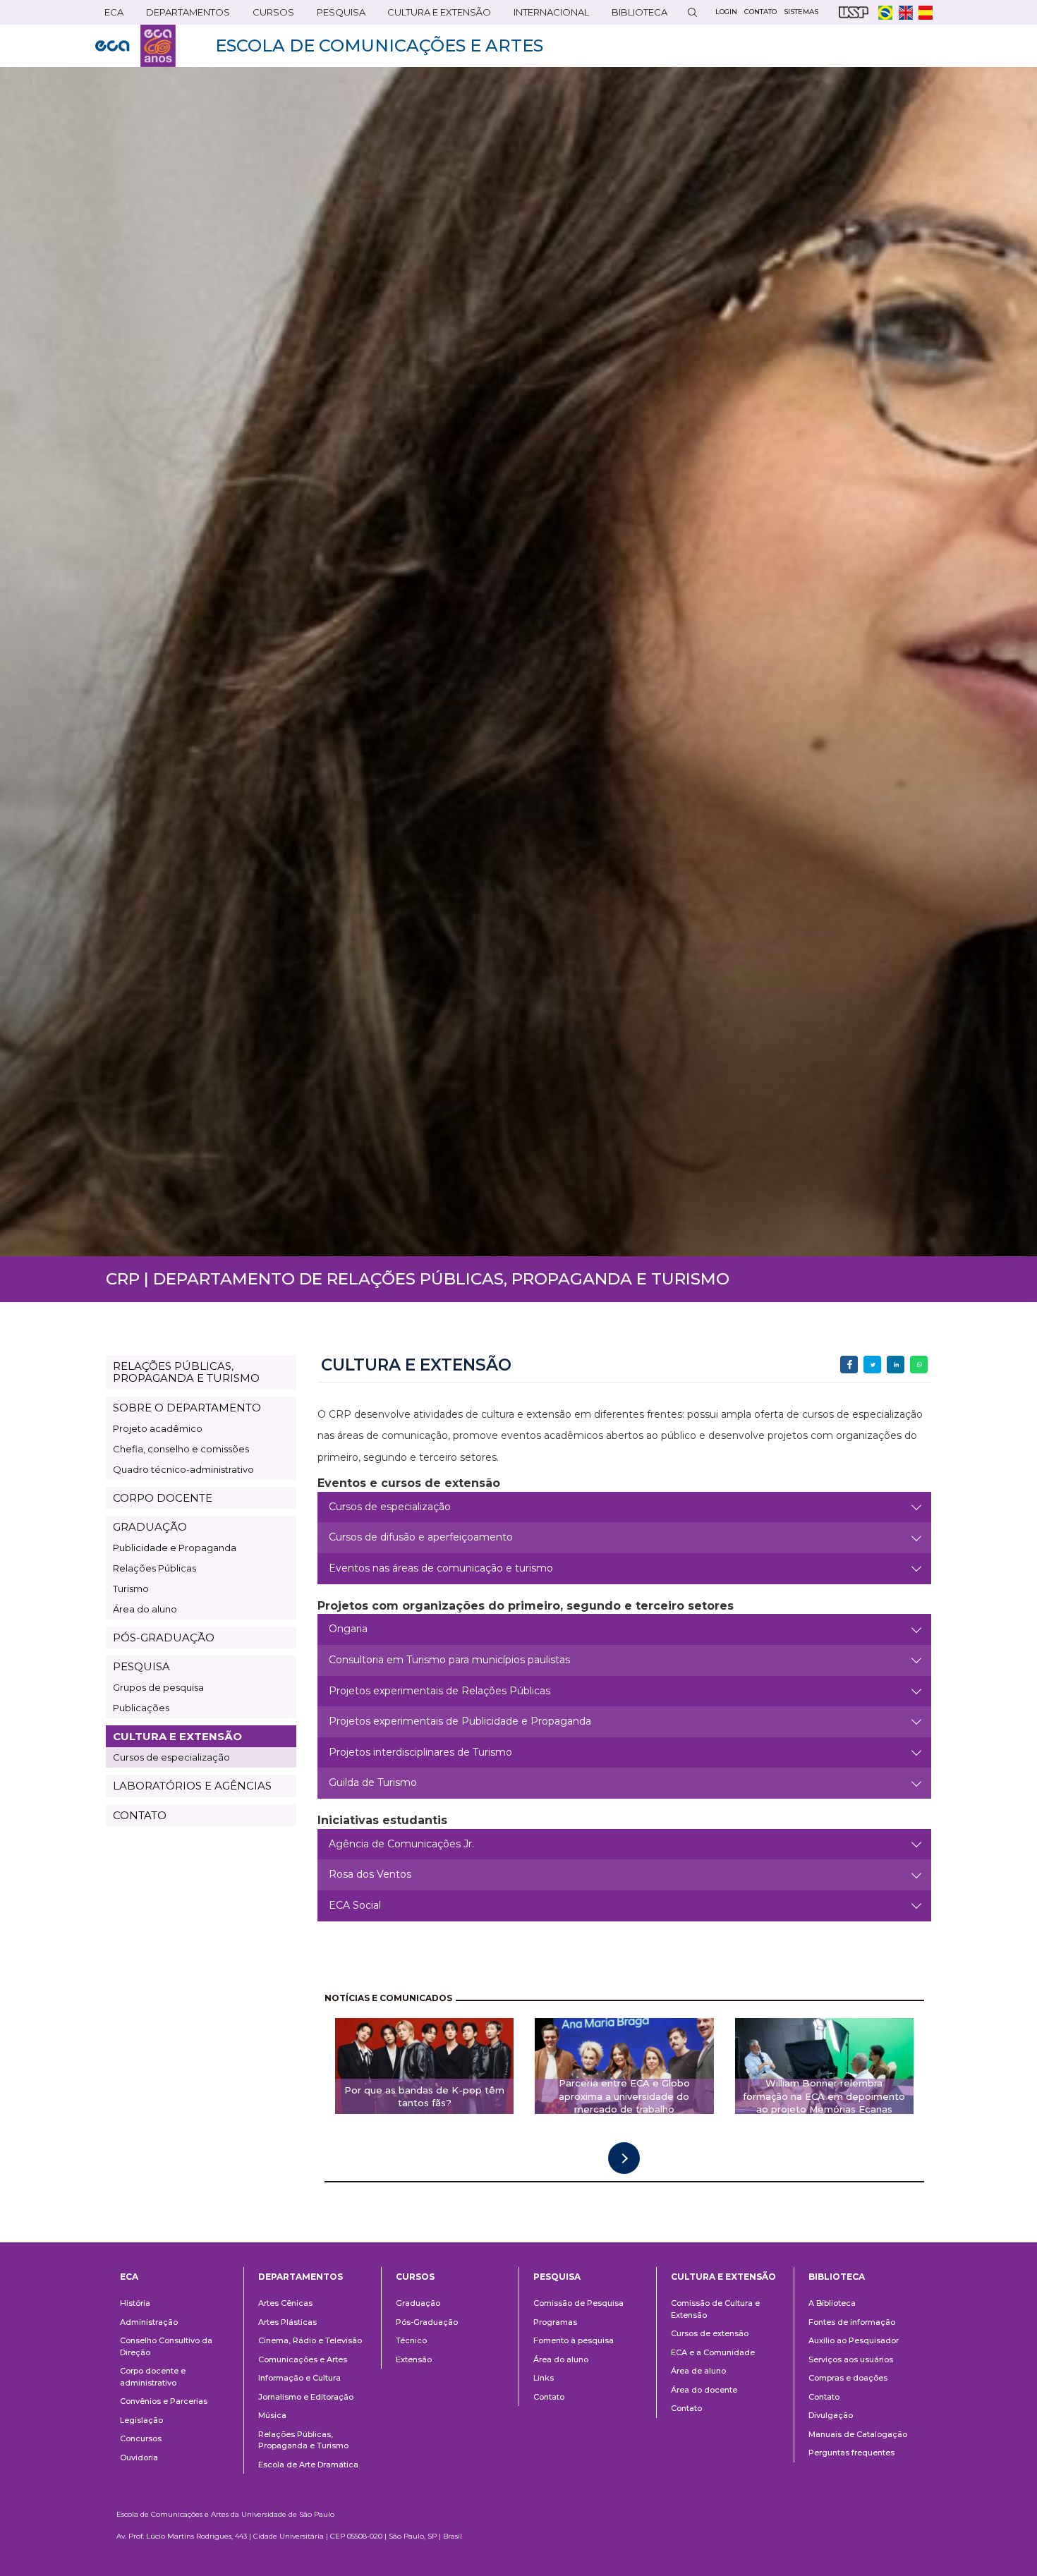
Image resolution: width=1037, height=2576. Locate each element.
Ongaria (348, 1629)
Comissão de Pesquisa (578, 2303)
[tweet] (872, 1365)
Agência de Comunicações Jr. (401, 1844)
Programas (555, 2322)
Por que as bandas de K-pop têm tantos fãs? (424, 2097)
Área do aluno (145, 1609)
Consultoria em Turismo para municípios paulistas (449, 1660)
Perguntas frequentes (851, 2453)
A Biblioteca (832, 2303)
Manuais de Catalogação (858, 2434)
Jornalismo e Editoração (306, 2397)
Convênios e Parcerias (164, 2401)
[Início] (135, 46)
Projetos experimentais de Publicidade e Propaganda (460, 1721)
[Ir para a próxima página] (624, 2158)
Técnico (411, 2340)
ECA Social (355, 1905)
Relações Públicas (154, 1568)
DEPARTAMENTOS (183, 15)
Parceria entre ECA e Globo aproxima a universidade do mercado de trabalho (624, 2096)
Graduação (418, 2303)
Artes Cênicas (285, 2303)
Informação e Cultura (299, 2378)
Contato (549, 2397)
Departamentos (301, 2277)
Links (544, 2378)
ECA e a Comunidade (713, 2352)
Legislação (141, 2420)
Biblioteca (635, 15)
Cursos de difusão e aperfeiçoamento (421, 1537)
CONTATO (140, 1815)
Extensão (414, 2359)
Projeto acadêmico (158, 1428)
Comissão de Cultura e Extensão (715, 2309)
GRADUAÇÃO (150, 1527)
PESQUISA (141, 1666)
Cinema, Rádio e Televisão (310, 2340)
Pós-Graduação (427, 2322)
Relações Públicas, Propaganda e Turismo (303, 2440)
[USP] (854, 12)
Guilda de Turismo (373, 1782)
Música (272, 2415)
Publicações (141, 1708)
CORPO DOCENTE (163, 1498)
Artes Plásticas (287, 2322)
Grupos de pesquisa (158, 1687)
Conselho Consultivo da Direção (166, 2346)
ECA (109, 15)
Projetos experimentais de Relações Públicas (439, 1691)
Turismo (131, 1588)
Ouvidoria (139, 2457)
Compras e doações (848, 2378)
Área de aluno (698, 2371)
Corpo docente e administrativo (153, 2377)
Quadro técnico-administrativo (183, 1469)
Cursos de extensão (710, 2333)
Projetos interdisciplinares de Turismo (420, 1752)
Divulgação (831, 2415)
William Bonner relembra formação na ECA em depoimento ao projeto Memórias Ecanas (824, 2096)
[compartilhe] (849, 1365)
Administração (149, 2322)
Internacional (547, 15)
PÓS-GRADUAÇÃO (164, 1638)
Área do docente (704, 2390)
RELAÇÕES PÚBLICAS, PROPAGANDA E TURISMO (186, 1372)
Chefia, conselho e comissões (181, 1449)
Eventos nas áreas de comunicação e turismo (441, 1568)
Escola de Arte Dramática (308, 2465)
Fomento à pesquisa (574, 2340)
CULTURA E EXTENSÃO (177, 1736)
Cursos (269, 15)
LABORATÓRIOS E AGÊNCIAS (192, 1786)
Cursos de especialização (171, 1757)
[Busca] (692, 12)
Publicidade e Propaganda (175, 1548)
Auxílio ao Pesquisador (854, 2340)
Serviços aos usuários (851, 2359)
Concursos (141, 2438)
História (135, 2303)
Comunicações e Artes (303, 2359)
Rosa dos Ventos (370, 1874)
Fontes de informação (852, 2322)
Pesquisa (336, 15)
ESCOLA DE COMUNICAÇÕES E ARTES (379, 45)
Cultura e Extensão (435, 15)
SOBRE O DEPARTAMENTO (187, 1408)
